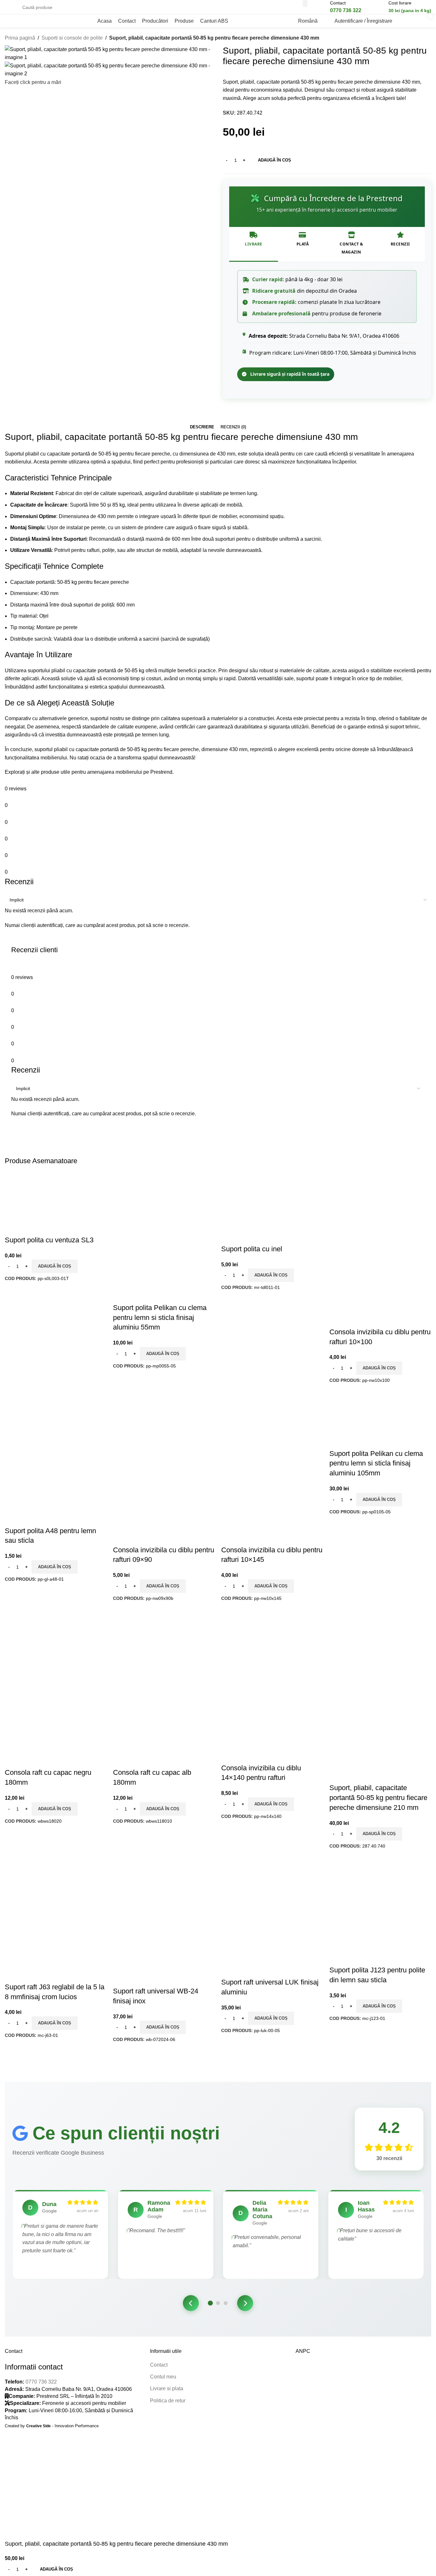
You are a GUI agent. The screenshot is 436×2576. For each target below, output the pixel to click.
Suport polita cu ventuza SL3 (49, 1240)
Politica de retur (168, 2401)
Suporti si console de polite (72, 38)
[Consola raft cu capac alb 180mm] (164, 1642)
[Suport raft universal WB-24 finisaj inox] (157, 1885)
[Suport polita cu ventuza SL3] (46, 1203)
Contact (159, 2365)
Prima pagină (20, 38)
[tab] (202, 427)
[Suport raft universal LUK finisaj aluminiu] (265, 1885)
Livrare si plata (167, 2388)
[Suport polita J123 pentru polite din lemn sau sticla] (373, 1885)
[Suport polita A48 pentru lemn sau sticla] (41, 1426)
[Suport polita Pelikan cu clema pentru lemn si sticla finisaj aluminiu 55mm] (149, 1208)
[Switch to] (239, 21)
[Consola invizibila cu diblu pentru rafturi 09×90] (149, 1426)
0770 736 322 (41, 2382)
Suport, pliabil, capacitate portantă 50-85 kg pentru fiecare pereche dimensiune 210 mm (378, 1798)
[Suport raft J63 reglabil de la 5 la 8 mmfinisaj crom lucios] (41, 1892)
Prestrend (161, 772)
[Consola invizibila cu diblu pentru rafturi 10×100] (365, 1208)
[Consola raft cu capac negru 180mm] (56, 1642)
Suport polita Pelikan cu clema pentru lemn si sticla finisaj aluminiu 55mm (160, 1318)
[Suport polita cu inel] (257, 1208)
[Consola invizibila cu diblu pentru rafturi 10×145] (257, 1426)
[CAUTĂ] (305, 4)
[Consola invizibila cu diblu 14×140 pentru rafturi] (257, 1644)
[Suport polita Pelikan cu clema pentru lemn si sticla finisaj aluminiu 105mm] (373, 1419)
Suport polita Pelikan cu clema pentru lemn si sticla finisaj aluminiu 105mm (376, 1463)
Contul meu (163, 2377)
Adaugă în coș (274, 160)
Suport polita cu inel (252, 1249)
